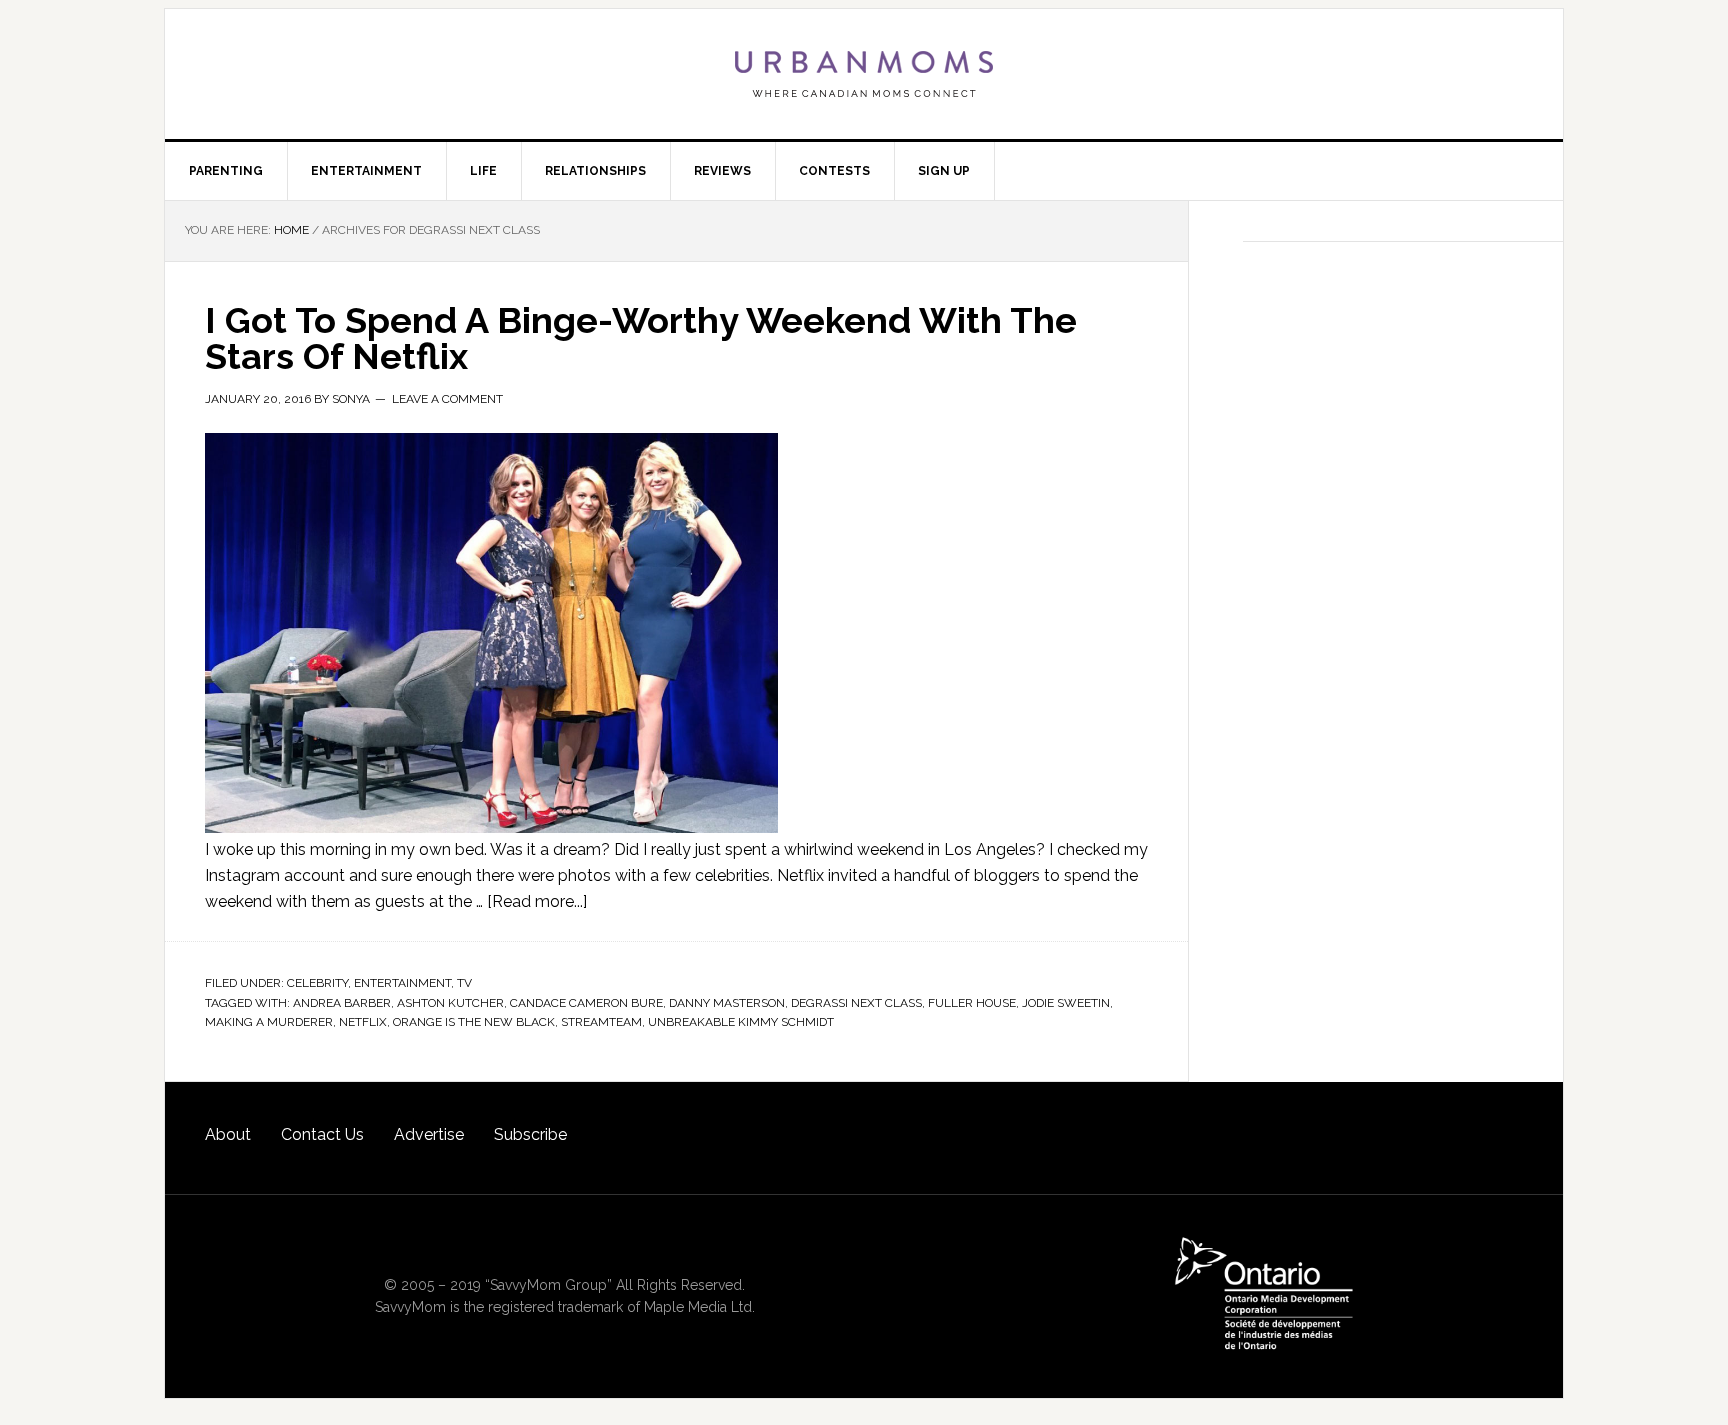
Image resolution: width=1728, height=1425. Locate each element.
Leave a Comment (447, 399)
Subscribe (530, 1134)
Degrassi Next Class (856, 1003)
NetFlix (363, 1022)
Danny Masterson (727, 1003)
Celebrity (317, 983)
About (228, 1134)
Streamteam (601, 1022)
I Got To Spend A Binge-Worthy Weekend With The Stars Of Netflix (641, 338)
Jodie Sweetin (1066, 1003)
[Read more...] (537, 901)
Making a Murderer (269, 1022)
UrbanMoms (864, 74)
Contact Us (322, 1134)
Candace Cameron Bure (586, 1003)
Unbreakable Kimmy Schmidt (741, 1022)
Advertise (429, 1134)
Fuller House (972, 1003)
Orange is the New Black (474, 1022)
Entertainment (402, 983)
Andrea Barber (342, 1003)
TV (464, 983)
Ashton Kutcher (450, 1003)
